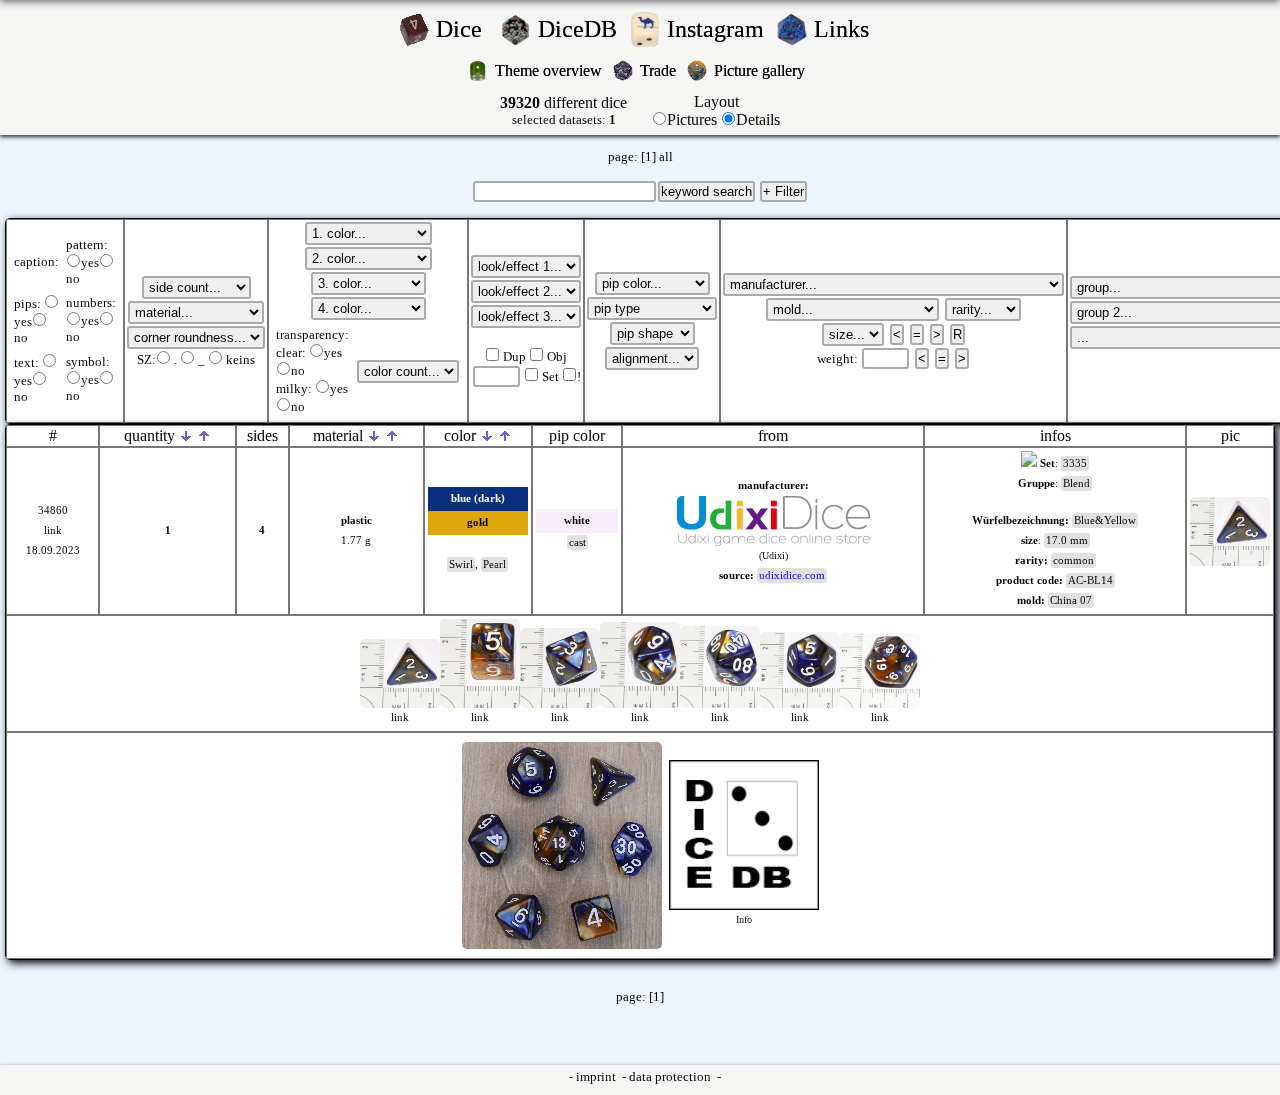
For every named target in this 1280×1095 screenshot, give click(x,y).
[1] (648, 157)
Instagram (718, 29)
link (53, 530)
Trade (660, 70)
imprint (597, 1077)
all (666, 157)
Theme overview (550, 70)
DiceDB (580, 29)
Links (847, 29)
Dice (465, 29)
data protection (671, 1077)
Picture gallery (763, 70)
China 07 (1071, 600)
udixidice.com (792, 575)
